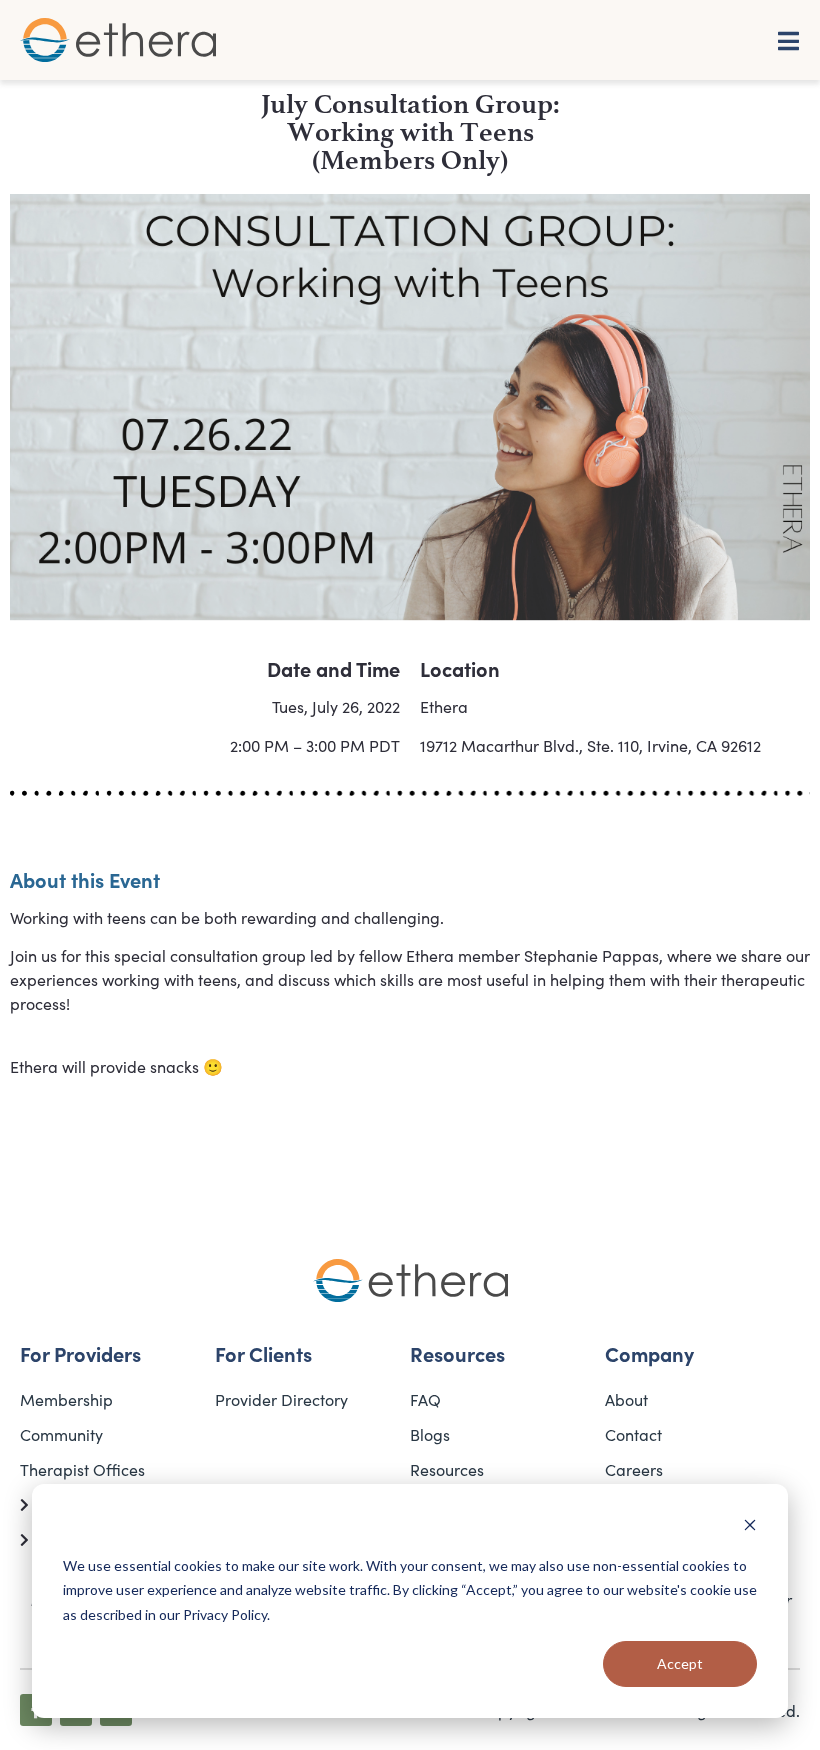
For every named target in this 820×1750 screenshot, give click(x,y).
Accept (680, 1663)
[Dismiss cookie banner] (750, 1527)
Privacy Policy (225, 1614)
